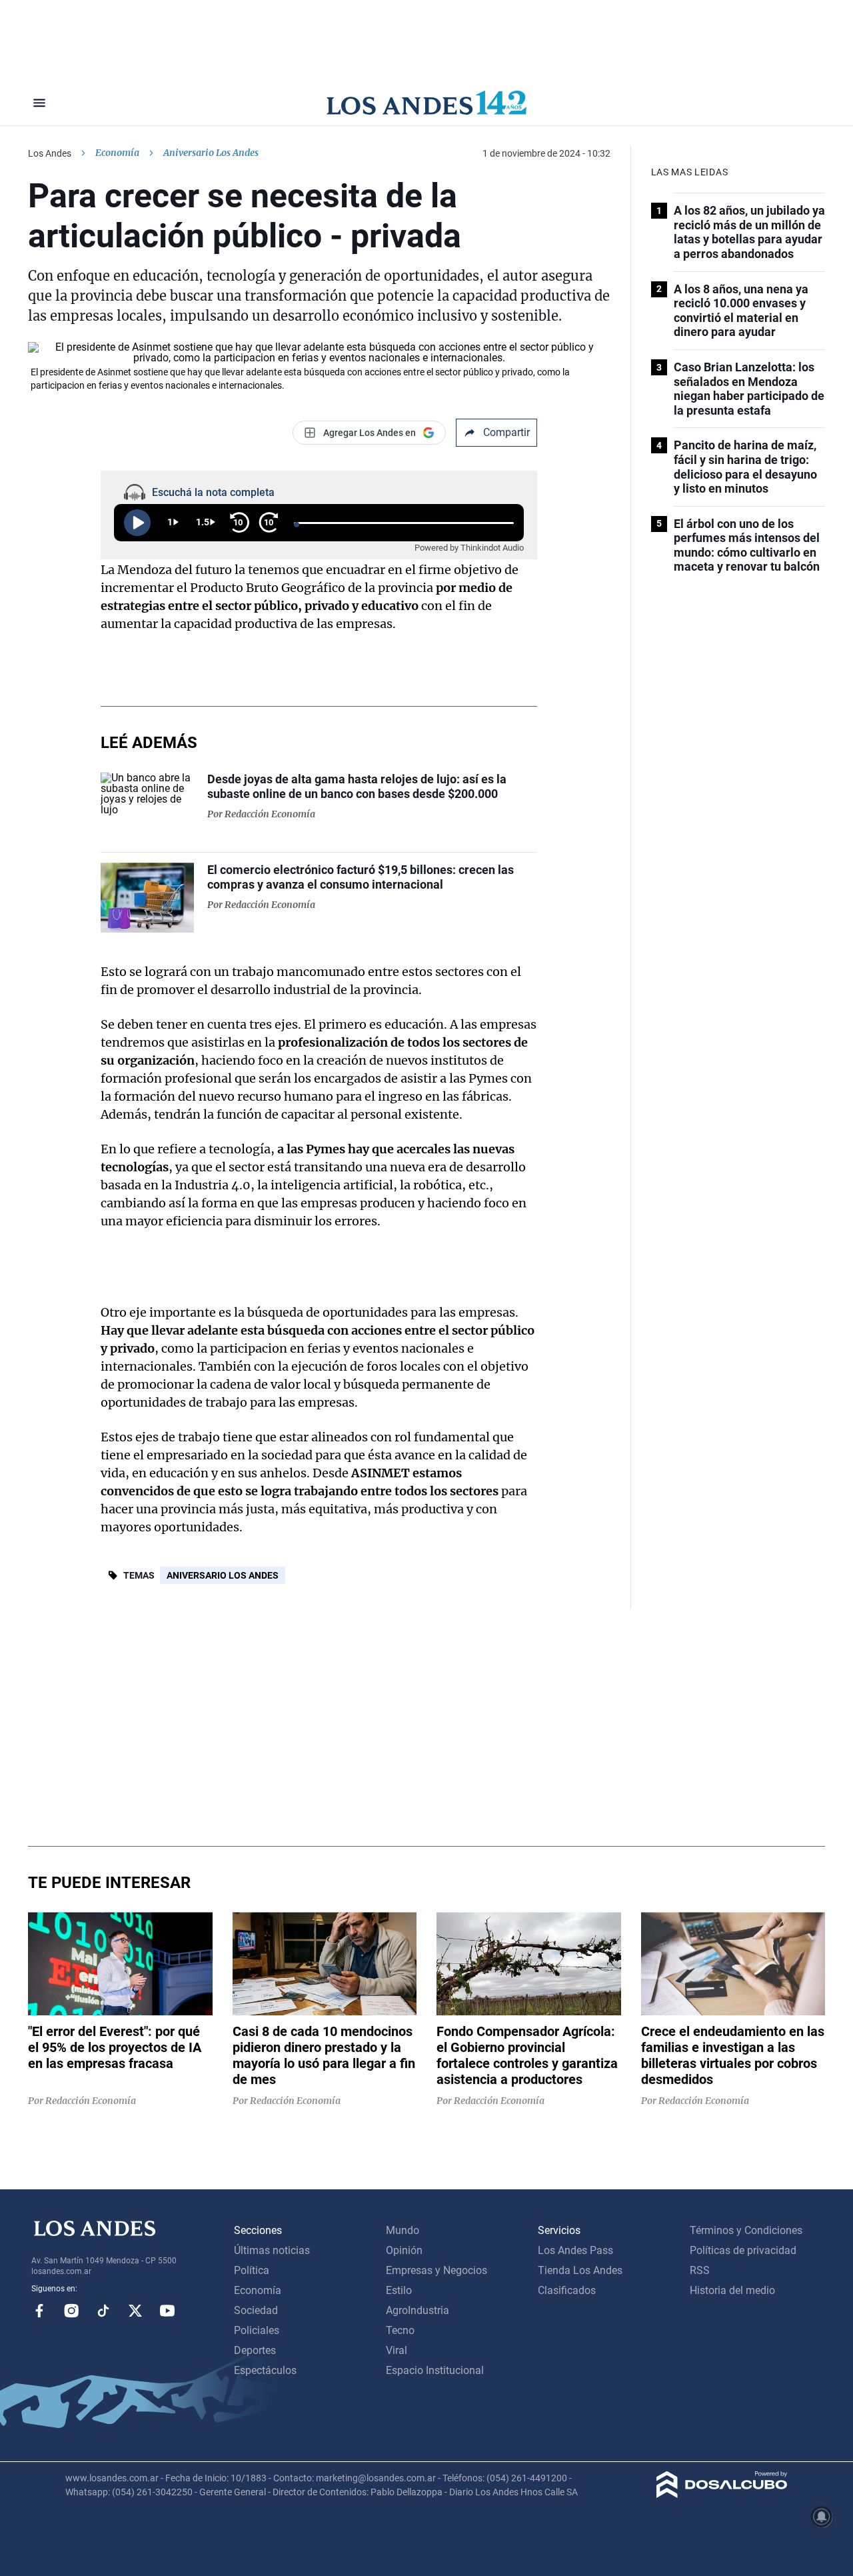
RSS (700, 2270)
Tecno (400, 2330)
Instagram (71, 2311)
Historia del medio (732, 2290)
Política (252, 2270)
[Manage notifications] (822, 2517)
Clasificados (567, 2290)
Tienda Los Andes (580, 2270)
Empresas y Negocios (436, 2270)
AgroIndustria (418, 2310)
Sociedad (256, 2310)
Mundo (403, 2230)
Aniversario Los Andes (223, 1575)
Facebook (39, 2311)
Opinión (404, 2250)
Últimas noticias (272, 2250)
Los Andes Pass (575, 2250)
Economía (117, 153)
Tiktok (103, 2311)
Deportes (255, 2350)
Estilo (399, 2290)
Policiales (257, 2330)
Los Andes (50, 153)
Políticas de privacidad (743, 2250)
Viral (397, 2350)
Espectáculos (265, 2370)
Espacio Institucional (435, 2370)
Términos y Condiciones (746, 2230)
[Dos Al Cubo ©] (722, 2494)
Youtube (167, 2311)
